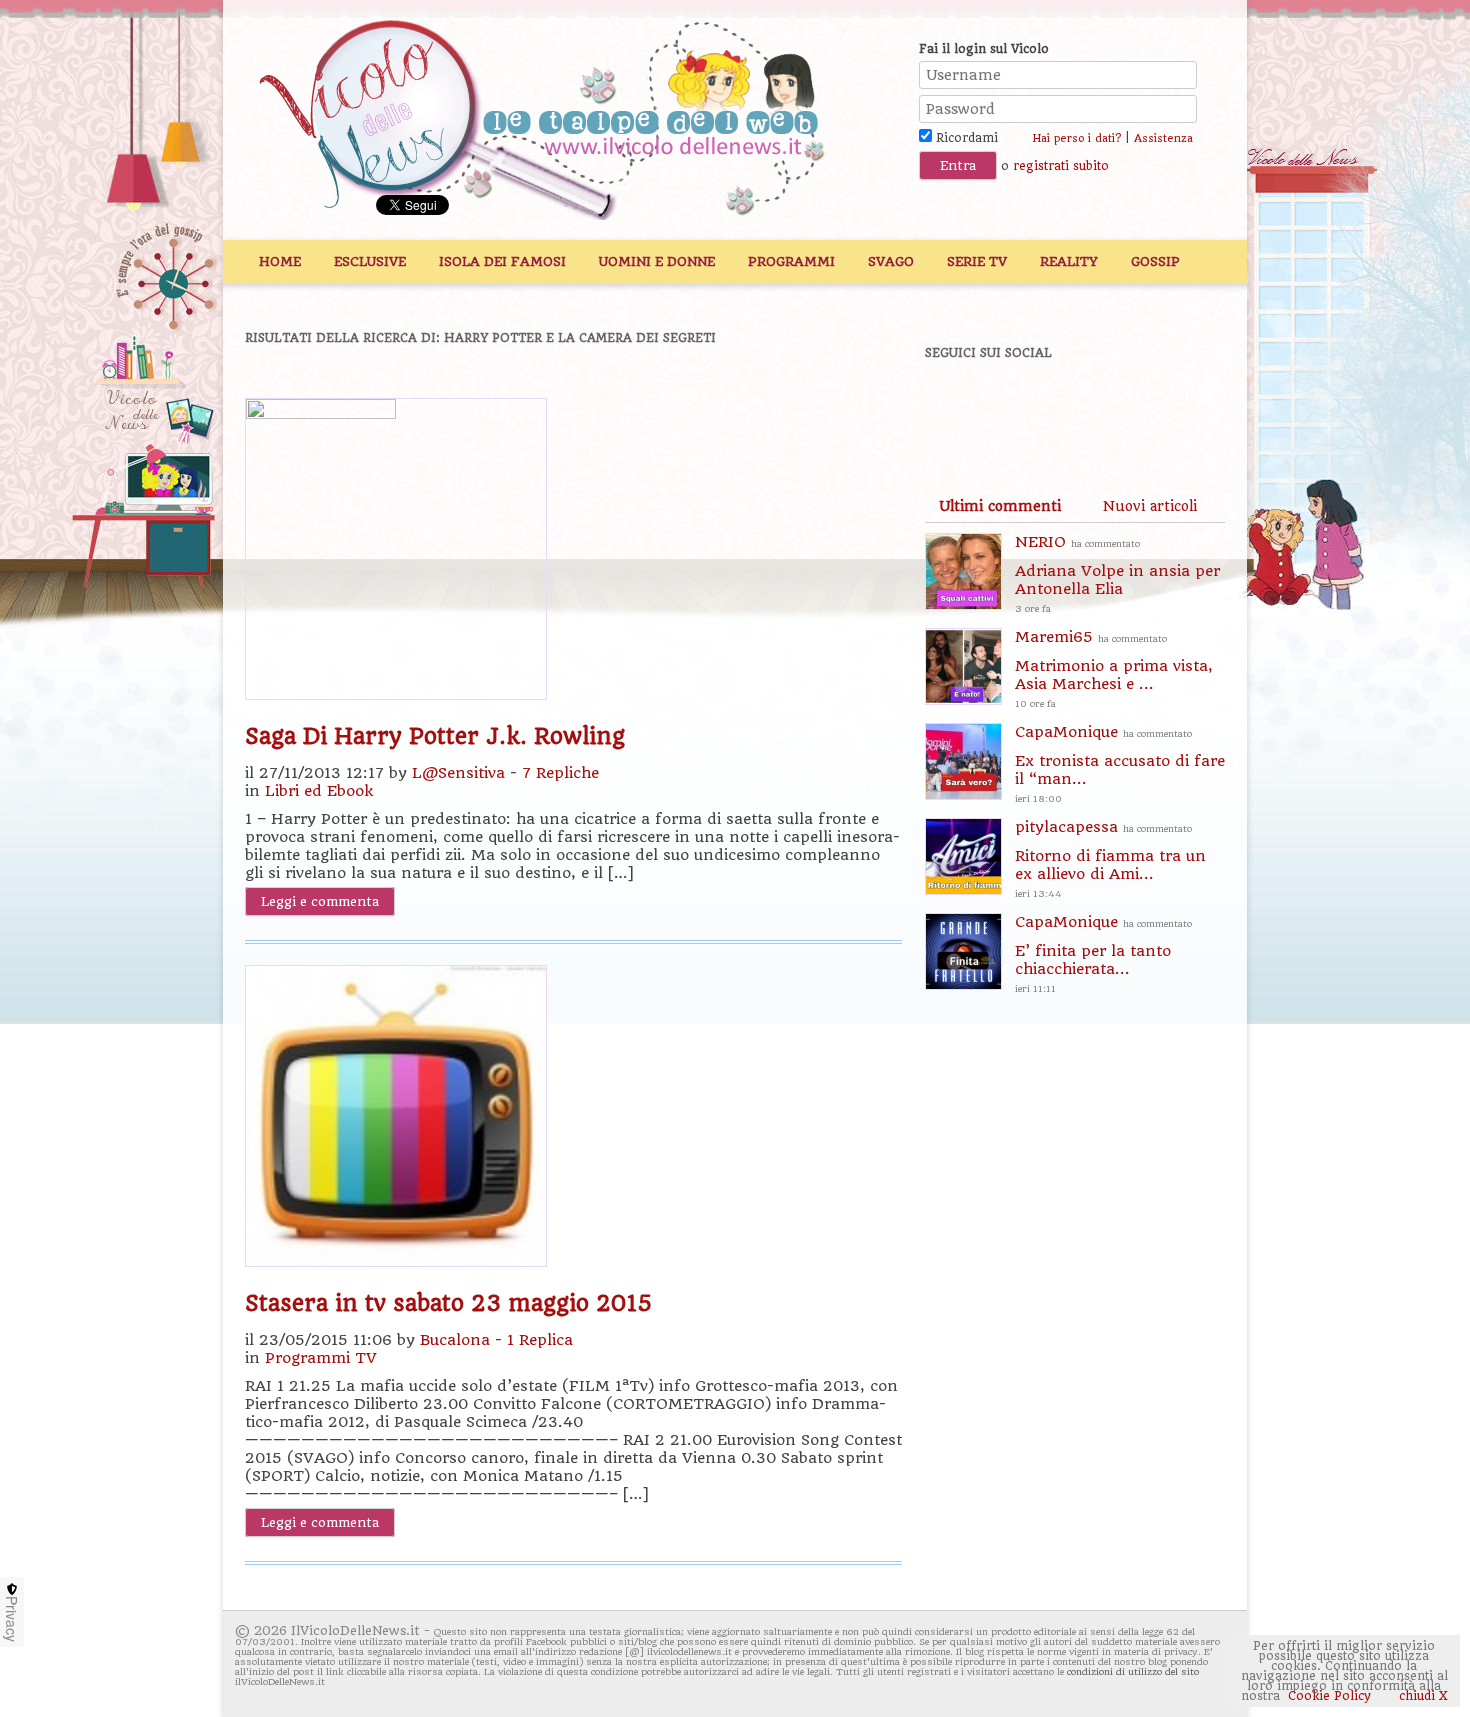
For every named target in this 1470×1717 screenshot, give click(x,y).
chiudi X (1421, 1696)
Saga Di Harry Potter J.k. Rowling (435, 736)
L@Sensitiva (458, 773)
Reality (1069, 261)
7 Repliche (560, 773)
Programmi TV (321, 1358)
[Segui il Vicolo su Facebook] (957, 407)
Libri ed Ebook (319, 791)
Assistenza (1163, 138)
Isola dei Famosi (502, 261)
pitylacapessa (1110, 858)
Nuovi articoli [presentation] (1150, 506)
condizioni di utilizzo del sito (1133, 1671)
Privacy (12, 1619)
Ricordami (965, 138)
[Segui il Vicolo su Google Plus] (1095, 407)
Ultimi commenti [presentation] (1000, 506)
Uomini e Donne (657, 261)
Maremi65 (1114, 668)
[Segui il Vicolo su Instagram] (1164, 407)
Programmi (791, 261)
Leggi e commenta (320, 901)
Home (280, 261)
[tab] (1000, 506)
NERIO (1117, 573)
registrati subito (1061, 166)
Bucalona (455, 1340)
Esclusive (370, 261)
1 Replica (540, 1340)
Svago (891, 261)
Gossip (1155, 261)
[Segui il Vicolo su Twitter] (1026, 407)
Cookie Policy (1329, 1696)
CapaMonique (1120, 763)
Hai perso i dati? (1076, 138)
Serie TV (977, 261)
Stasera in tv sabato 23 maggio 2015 (448, 1303)
